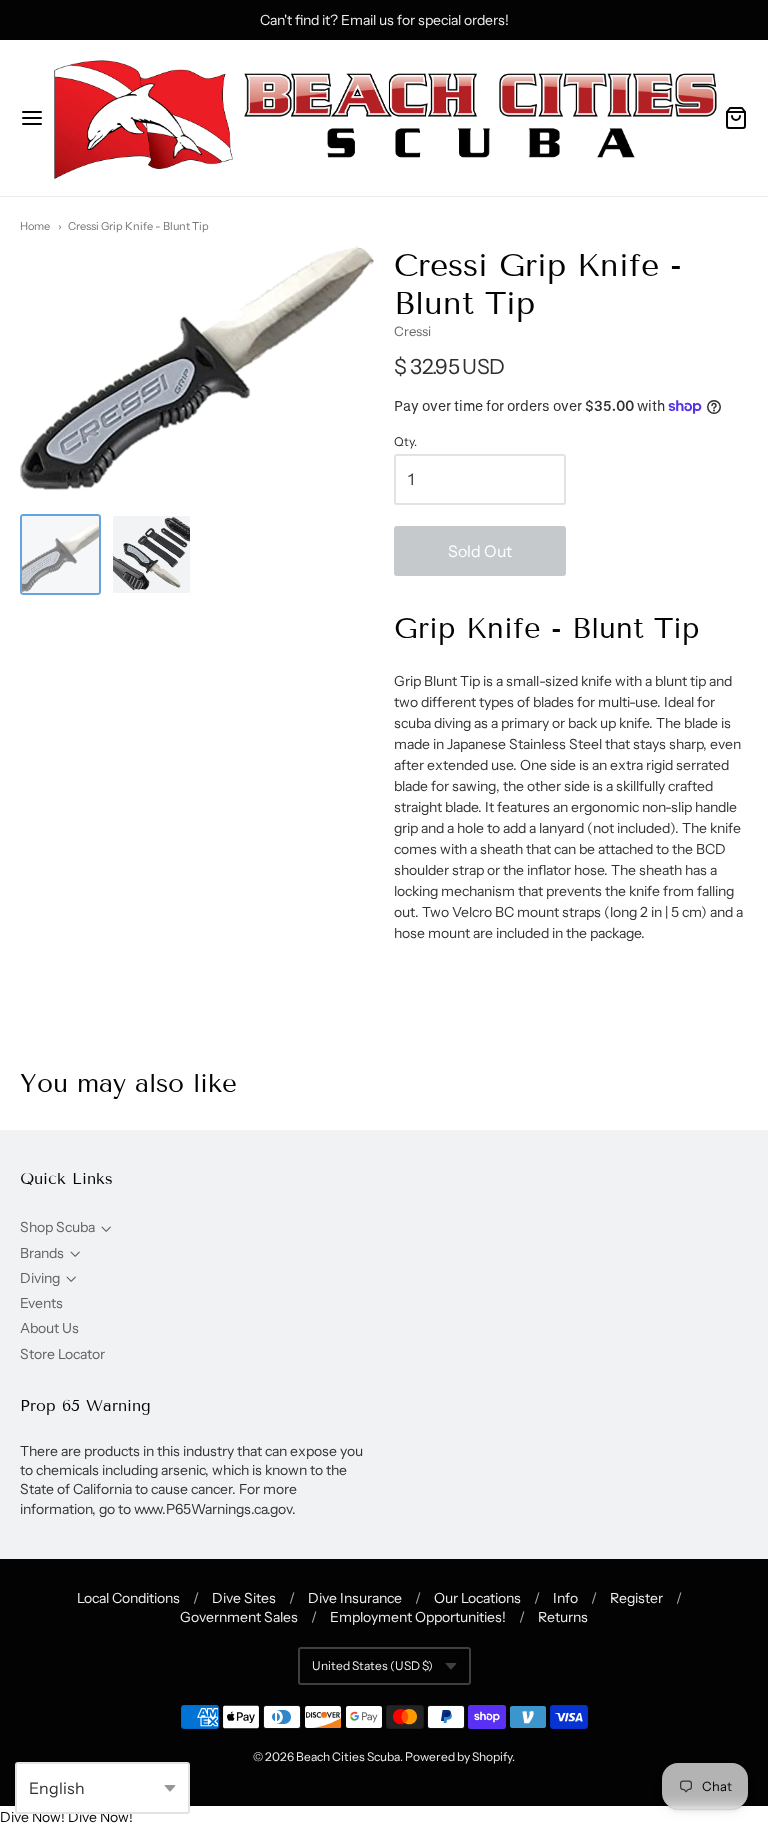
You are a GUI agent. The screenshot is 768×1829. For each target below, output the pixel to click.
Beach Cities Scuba (348, 1756)
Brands (42, 1253)
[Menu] (32, 118)
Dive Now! (32, 1817)
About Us (49, 1328)
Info (565, 1598)
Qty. (405, 442)
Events (41, 1303)
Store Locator (62, 1354)
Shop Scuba (57, 1227)
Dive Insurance (355, 1598)
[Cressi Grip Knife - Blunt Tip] (60, 554)
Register (636, 1598)
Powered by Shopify (458, 1756)
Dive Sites (244, 1598)
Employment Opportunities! (418, 1617)
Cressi (412, 331)
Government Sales (239, 1617)
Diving (40, 1278)
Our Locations (477, 1598)
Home (35, 226)
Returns (563, 1617)
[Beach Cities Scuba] (384, 118)
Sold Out (480, 551)
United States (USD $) (372, 1665)
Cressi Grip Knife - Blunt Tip (138, 226)
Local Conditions (128, 1598)
